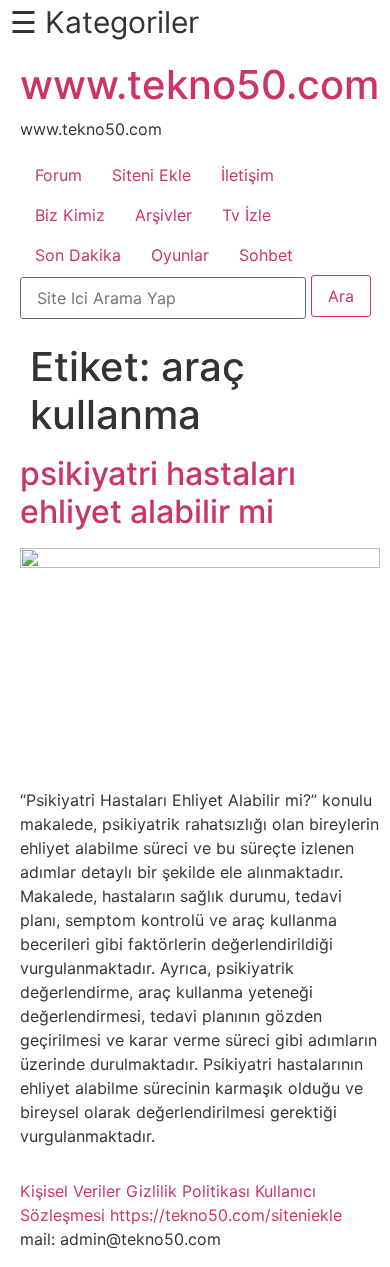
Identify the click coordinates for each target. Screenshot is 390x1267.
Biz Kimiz (70, 215)
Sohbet (266, 255)
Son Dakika (78, 255)
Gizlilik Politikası (188, 1191)
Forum (58, 175)
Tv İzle (246, 215)
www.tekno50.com (199, 84)
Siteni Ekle (151, 175)
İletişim (247, 175)
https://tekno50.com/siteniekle (226, 1215)
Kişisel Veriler (70, 1191)
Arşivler (163, 215)
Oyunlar (180, 255)
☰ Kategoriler (104, 22)
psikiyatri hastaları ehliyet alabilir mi (158, 492)
